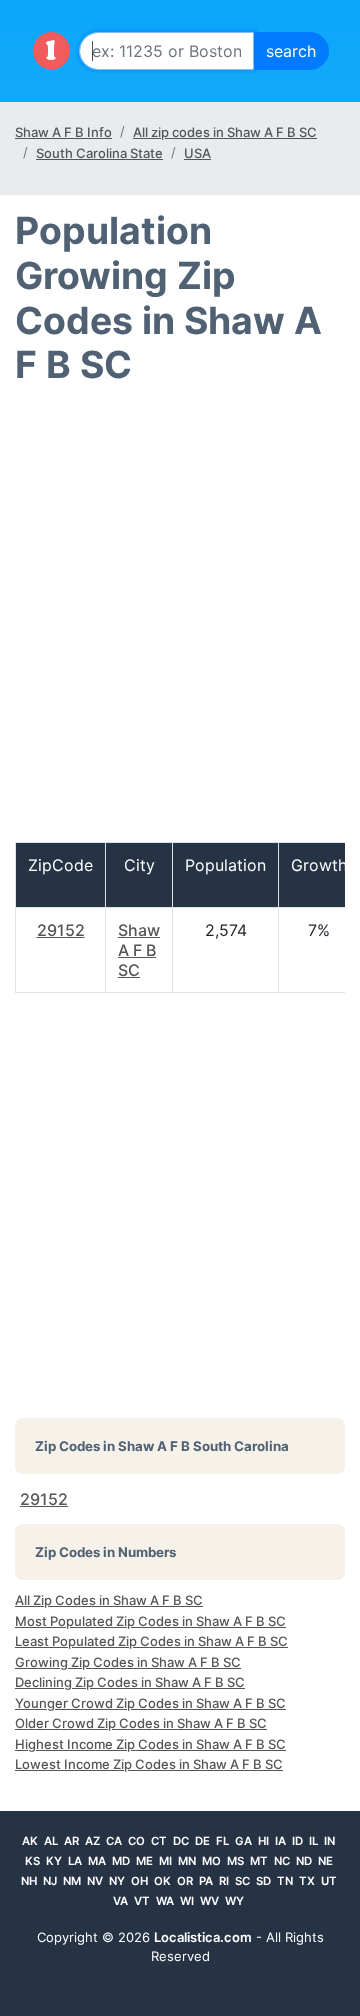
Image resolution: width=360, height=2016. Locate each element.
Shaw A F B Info (63, 132)
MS (235, 1861)
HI (263, 1841)
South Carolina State (99, 153)
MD (121, 1861)
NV (95, 1881)
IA (280, 1841)
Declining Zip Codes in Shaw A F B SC (130, 1682)
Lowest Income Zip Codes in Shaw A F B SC (149, 1764)
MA (97, 1861)
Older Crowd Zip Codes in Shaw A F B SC (141, 1723)
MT (259, 1861)
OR (185, 1881)
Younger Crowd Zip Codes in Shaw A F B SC (150, 1703)
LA (75, 1861)
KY (54, 1861)
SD (263, 1881)
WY (234, 1901)
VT (142, 1901)
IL (313, 1841)
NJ (50, 1881)
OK (162, 1881)
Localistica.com (203, 1937)
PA (206, 1881)
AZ (92, 1841)
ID (297, 1841)
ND (304, 1861)
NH (29, 1881)
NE (325, 1861)
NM (72, 1881)
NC (282, 1861)
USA (197, 153)
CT (159, 1841)
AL (51, 1841)
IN (329, 1841)
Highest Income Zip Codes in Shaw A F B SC (150, 1744)
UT (329, 1881)
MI (165, 1861)
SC (242, 1881)
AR (71, 1841)
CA (114, 1841)
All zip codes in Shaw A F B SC (225, 132)
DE (202, 1841)
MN (187, 1861)
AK (30, 1841)
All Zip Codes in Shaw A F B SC (109, 1600)
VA (120, 1901)
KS (32, 1861)
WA (165, 1901)
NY (117, 1881)
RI (224, 1881)
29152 (61, 930)
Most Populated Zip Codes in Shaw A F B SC (150, 1621)
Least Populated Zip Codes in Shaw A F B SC (151, 1641)
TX (307, 1881)
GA (243, 1841)
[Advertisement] (180, 623)
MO (211, 1861)
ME (144, 1861)
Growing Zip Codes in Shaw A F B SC (128, 1662)
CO (136, 1841)
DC (181, 1841)
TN (285, 1881)
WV (209, 1901)
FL (222, 1841)
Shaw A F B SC (139, 950)
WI (187, 1901)
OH (139, 1881)
